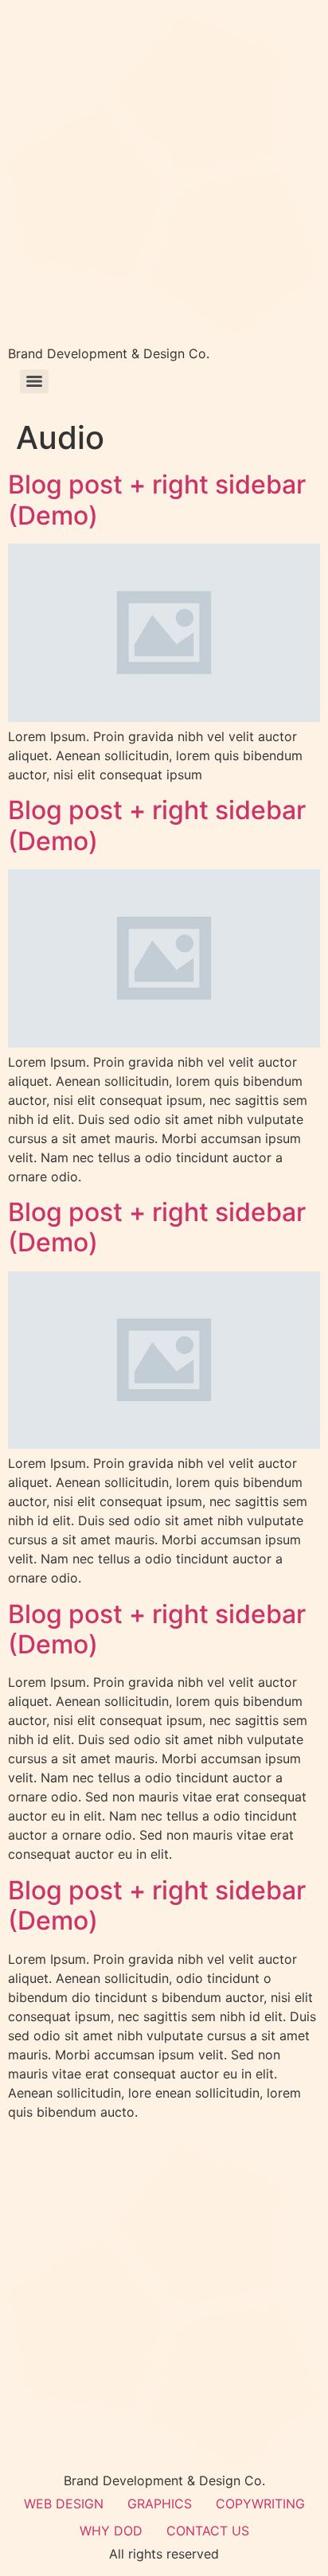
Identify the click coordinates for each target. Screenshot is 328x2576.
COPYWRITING (260, 2504)
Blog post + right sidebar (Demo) (157, 500)
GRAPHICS (160, 2504)
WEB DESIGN (64, 2504)
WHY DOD (111, 2531)
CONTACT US (208, 2531)
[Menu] (34, 381)
